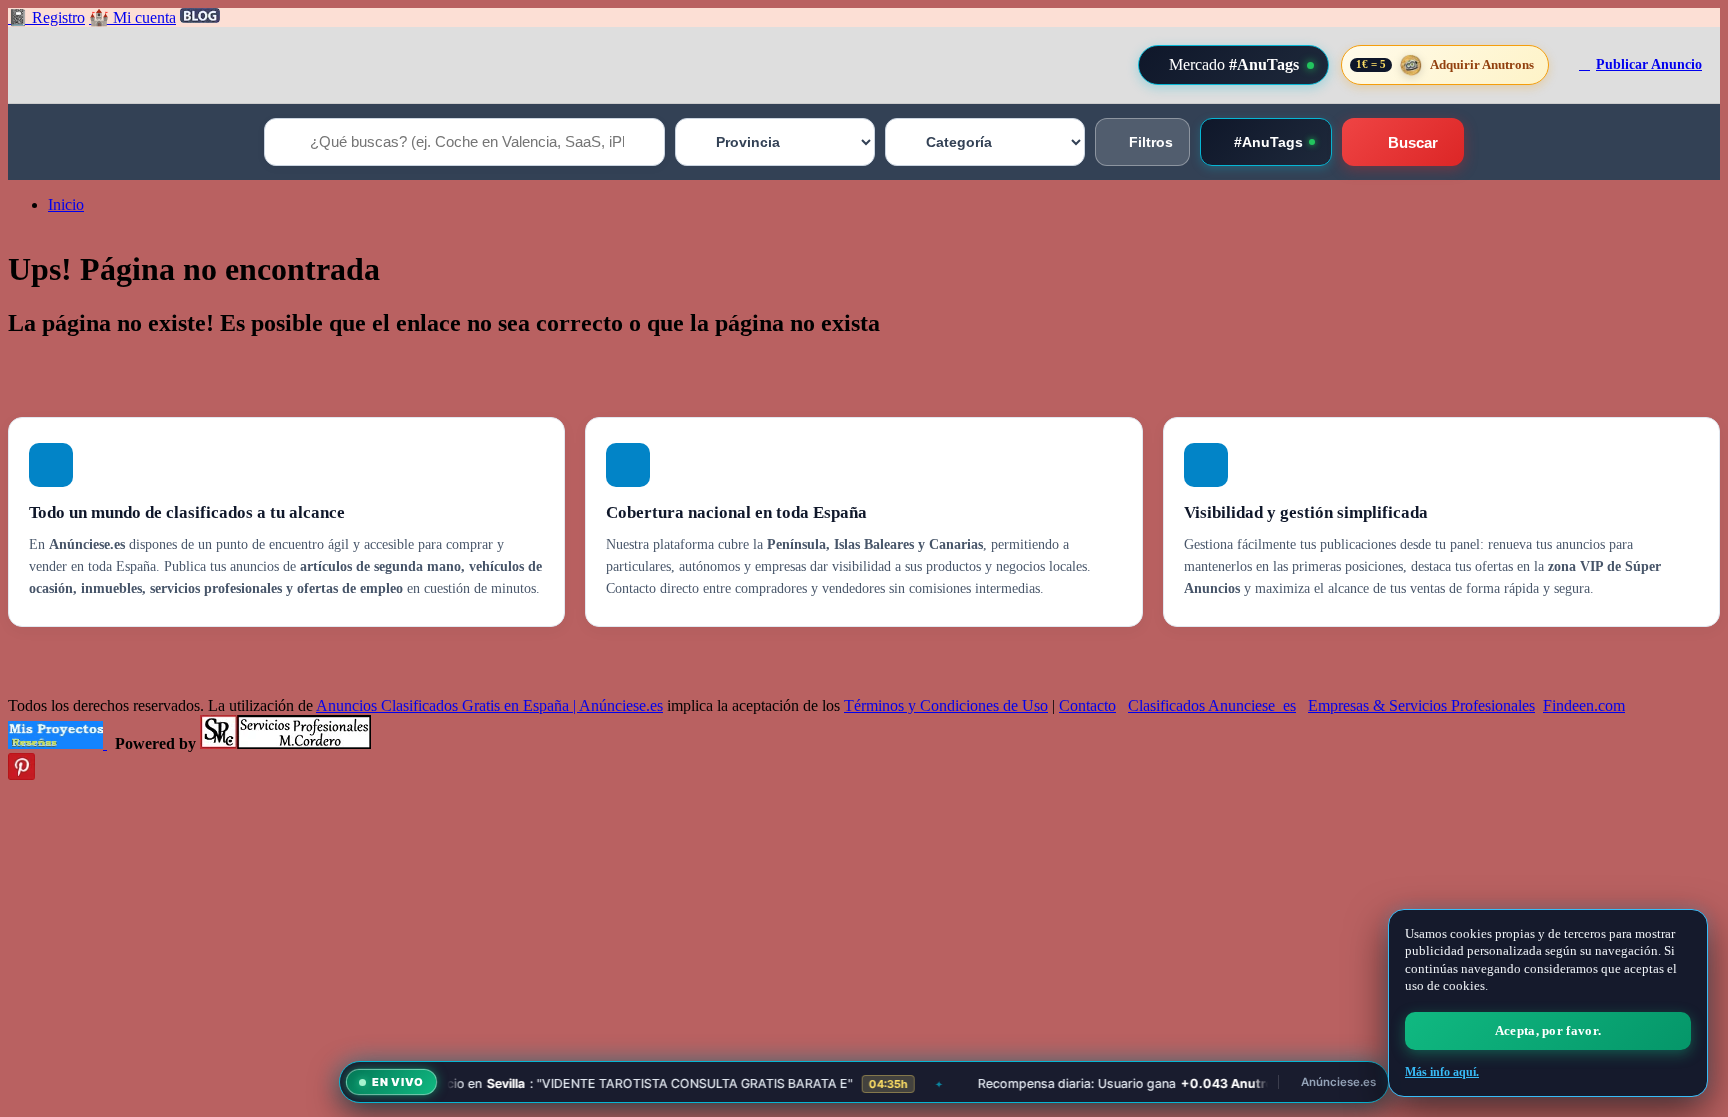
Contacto (1087, 705)
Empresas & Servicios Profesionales (1421, 705)
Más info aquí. (1442, 1072)
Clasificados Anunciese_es (1212, 705)
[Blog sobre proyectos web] (57, 743)
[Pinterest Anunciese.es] (21, 774)
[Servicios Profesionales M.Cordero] (285, 743)
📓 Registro (46, 17)
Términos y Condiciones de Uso (946, 705)
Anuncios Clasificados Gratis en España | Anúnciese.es (489, 705)
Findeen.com (1584, 705)
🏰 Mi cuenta (132, 17)
